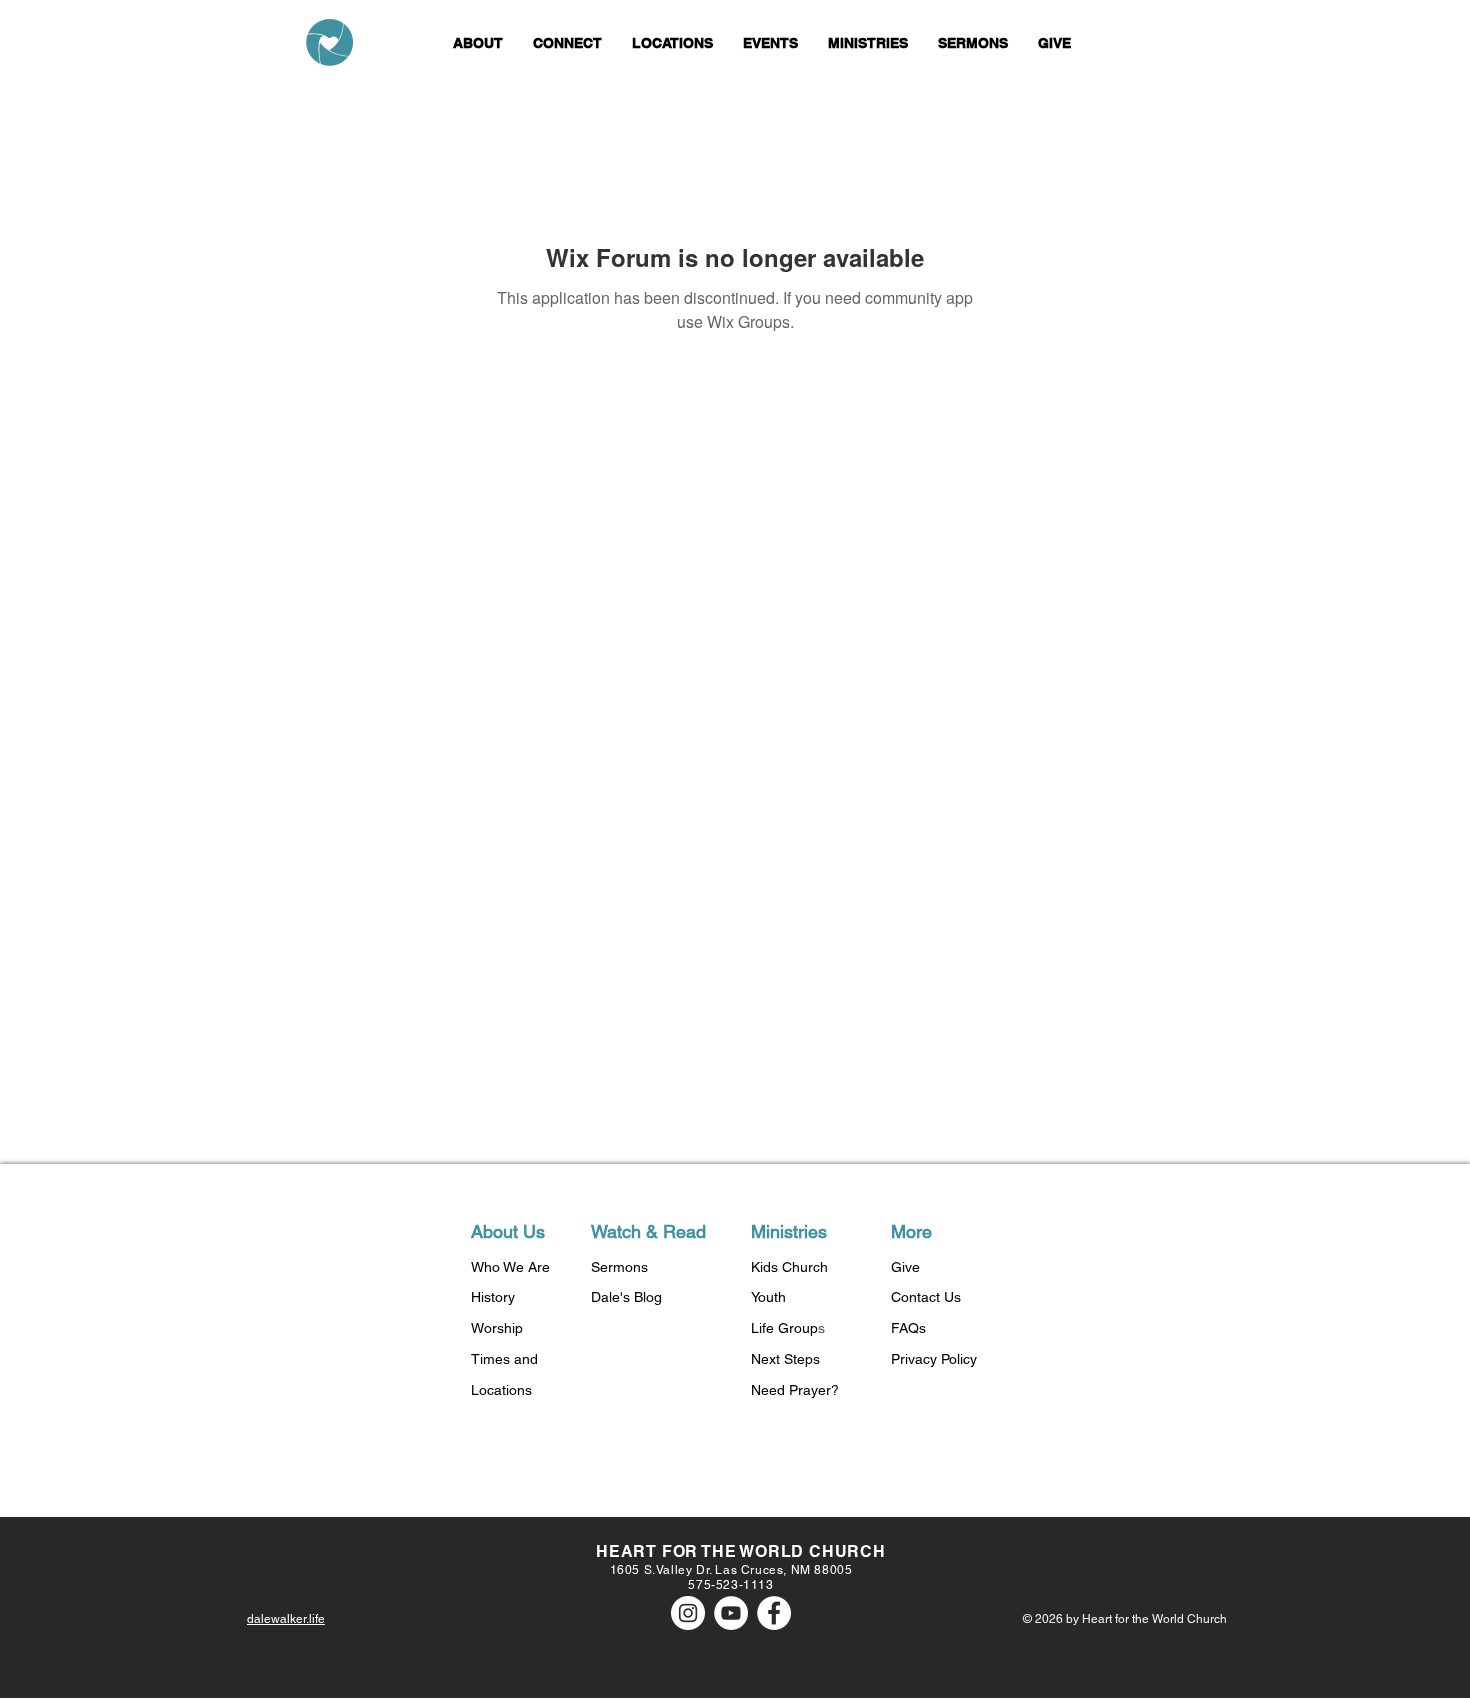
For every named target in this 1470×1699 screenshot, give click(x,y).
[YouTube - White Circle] (731, 1613)
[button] (478, 43)
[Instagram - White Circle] (688, 1613)
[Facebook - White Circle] (774, 1613)
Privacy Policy (934, 1359)
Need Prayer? (795, 1390)
